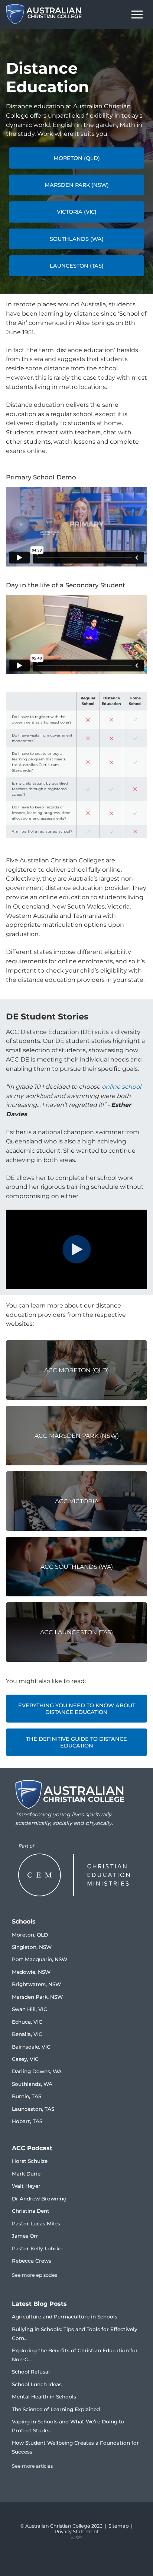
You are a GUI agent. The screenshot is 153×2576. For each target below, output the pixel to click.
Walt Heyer (26, 2186)
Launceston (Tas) (77, 266)
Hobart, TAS (27, 2121)
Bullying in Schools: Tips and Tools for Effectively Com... (75, 2334)
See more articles (32, 2466)
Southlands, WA (32, 2084)
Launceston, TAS (33, 2109)
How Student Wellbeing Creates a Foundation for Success (75, 2447)
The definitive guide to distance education (76, 1742)
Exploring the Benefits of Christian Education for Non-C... (75, 2355)
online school (121, 1087)
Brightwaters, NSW (36, 1984)
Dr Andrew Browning (39, 2199)
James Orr (25, 2236)
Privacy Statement (77, 2532)
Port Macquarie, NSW (40, 1959)
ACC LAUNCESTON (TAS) (76, 1632)
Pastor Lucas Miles (36, 2224)
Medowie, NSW (31, 1972)
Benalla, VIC (27, 2034)
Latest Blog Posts (39, 2304)
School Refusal (31, 2372)
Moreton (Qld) (77, 158)
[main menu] (137, 15)
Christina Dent (31, 2211)
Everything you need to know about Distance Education (77, 1709)
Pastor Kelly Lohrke (37, 2248)
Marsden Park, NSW (37, 1997)
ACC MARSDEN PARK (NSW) (77, 1436)
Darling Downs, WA (37, 2071)
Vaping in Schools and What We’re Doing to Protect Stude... (68, 2426)
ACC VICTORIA (77, 1501)
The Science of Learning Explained (56, 2409)
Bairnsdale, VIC (31, 2047)
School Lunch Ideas (37, 2384)
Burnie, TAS (27, 2096)
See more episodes (35, 2275)
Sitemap (119, 2526)
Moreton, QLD (30, 1935)
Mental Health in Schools (44, 2397)
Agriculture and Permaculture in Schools (65, 2317)
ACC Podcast (32, 2148)
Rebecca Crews (32, 2261)
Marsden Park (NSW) (77, 185)
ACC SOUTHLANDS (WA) (77, 1567)
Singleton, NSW (32, 1947)
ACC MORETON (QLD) (76, 1370)
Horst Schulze (30, 2161)
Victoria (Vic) (77, 212)
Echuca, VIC (27, 2022)
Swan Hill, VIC (30, 2009)
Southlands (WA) (77, 239)
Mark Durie (26, 2174)
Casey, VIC (25, 2059)
